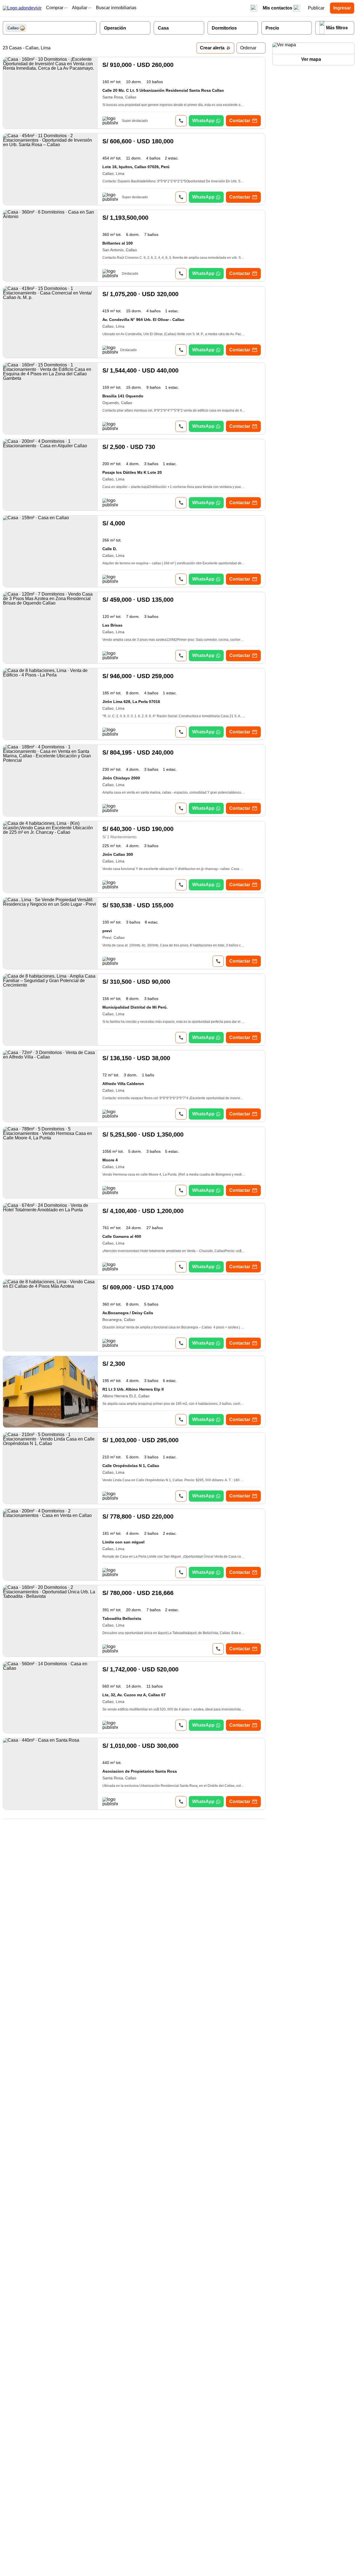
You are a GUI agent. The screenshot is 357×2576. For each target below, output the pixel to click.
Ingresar (342, 8)
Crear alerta (212, 48)
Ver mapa (311, 59)
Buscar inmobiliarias (116, 8)
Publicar (316, 8)
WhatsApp (203, 121)
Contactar (240, 121)
